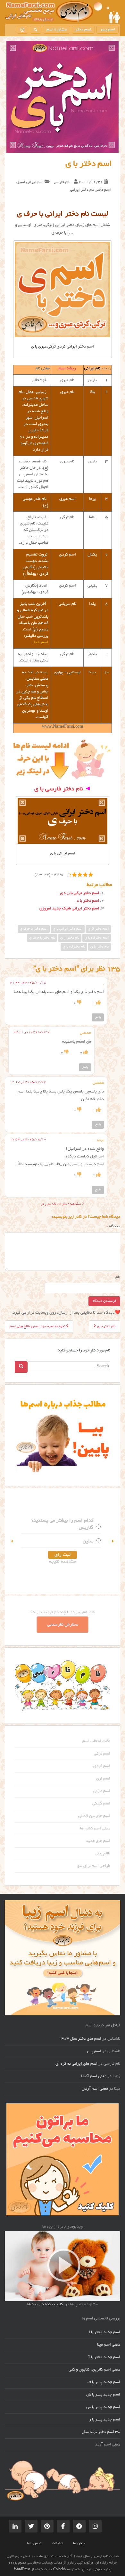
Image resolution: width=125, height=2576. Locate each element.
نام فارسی (62, 182)
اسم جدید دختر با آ (104, 2357)
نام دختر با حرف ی (42, 938)
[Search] (21, 1367)
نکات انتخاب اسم (96, 1741)
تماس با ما (34, 2544)
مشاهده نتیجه (58, 1562)
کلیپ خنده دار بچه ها (45, 2305)
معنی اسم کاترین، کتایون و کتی (94, 2370)
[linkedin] (15, 2526)
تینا (86, 1528)
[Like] (98, 1003)
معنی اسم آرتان (95, 2089)
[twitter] (31, 2526)
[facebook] (63, 2526)
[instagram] (22, 30)
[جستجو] (36, 30)
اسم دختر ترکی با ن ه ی (79, 893)
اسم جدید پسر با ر (105, 2420)
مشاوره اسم (57, 30)
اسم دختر (83, 30)
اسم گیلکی (101, 1804)
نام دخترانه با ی (74, 947)
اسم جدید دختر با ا (104, 2332)
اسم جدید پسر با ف (104, 2382)
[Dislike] (79, 1003)
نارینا (84, 1541)
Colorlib (59, 2570)
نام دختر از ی (70, 938)
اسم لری (103, 1779)
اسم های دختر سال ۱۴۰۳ (80, 2039)
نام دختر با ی (100, 947)
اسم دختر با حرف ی (34, 929)
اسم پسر (108, 30)
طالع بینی (103, 1854)
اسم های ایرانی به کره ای (76, 2064)
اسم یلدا (41, 643)
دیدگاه (113, 1227)
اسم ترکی (102, 1754)
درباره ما (79, 2544)
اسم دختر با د (88, 901)
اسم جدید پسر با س (103, 2407)
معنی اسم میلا (109, 2345)
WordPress (22, 2570)
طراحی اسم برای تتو (94, 1866)
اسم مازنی (102, 1791)
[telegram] (79, 2526)
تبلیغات (57, 2544)
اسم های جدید (98, 1841)
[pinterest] (47, 2526)
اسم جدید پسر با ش (103, 2395)
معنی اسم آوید (108, 2445)
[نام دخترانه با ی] (63, 821)
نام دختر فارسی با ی (59, 789)
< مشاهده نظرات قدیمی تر (63, 1204)
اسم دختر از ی (98, 929)
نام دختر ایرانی (82, 190)
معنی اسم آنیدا (94, 2076)
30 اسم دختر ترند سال (101, 2432)
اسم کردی (102, 1766)
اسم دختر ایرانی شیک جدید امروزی (69, 909)
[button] (12, 1541)
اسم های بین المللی (94, 1816)
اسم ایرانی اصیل (30, 182)
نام (118, 1277)
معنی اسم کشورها (95, 1829)
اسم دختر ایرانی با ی (68, 929)
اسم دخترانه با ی (97, 938)
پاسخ (98, 1017)
